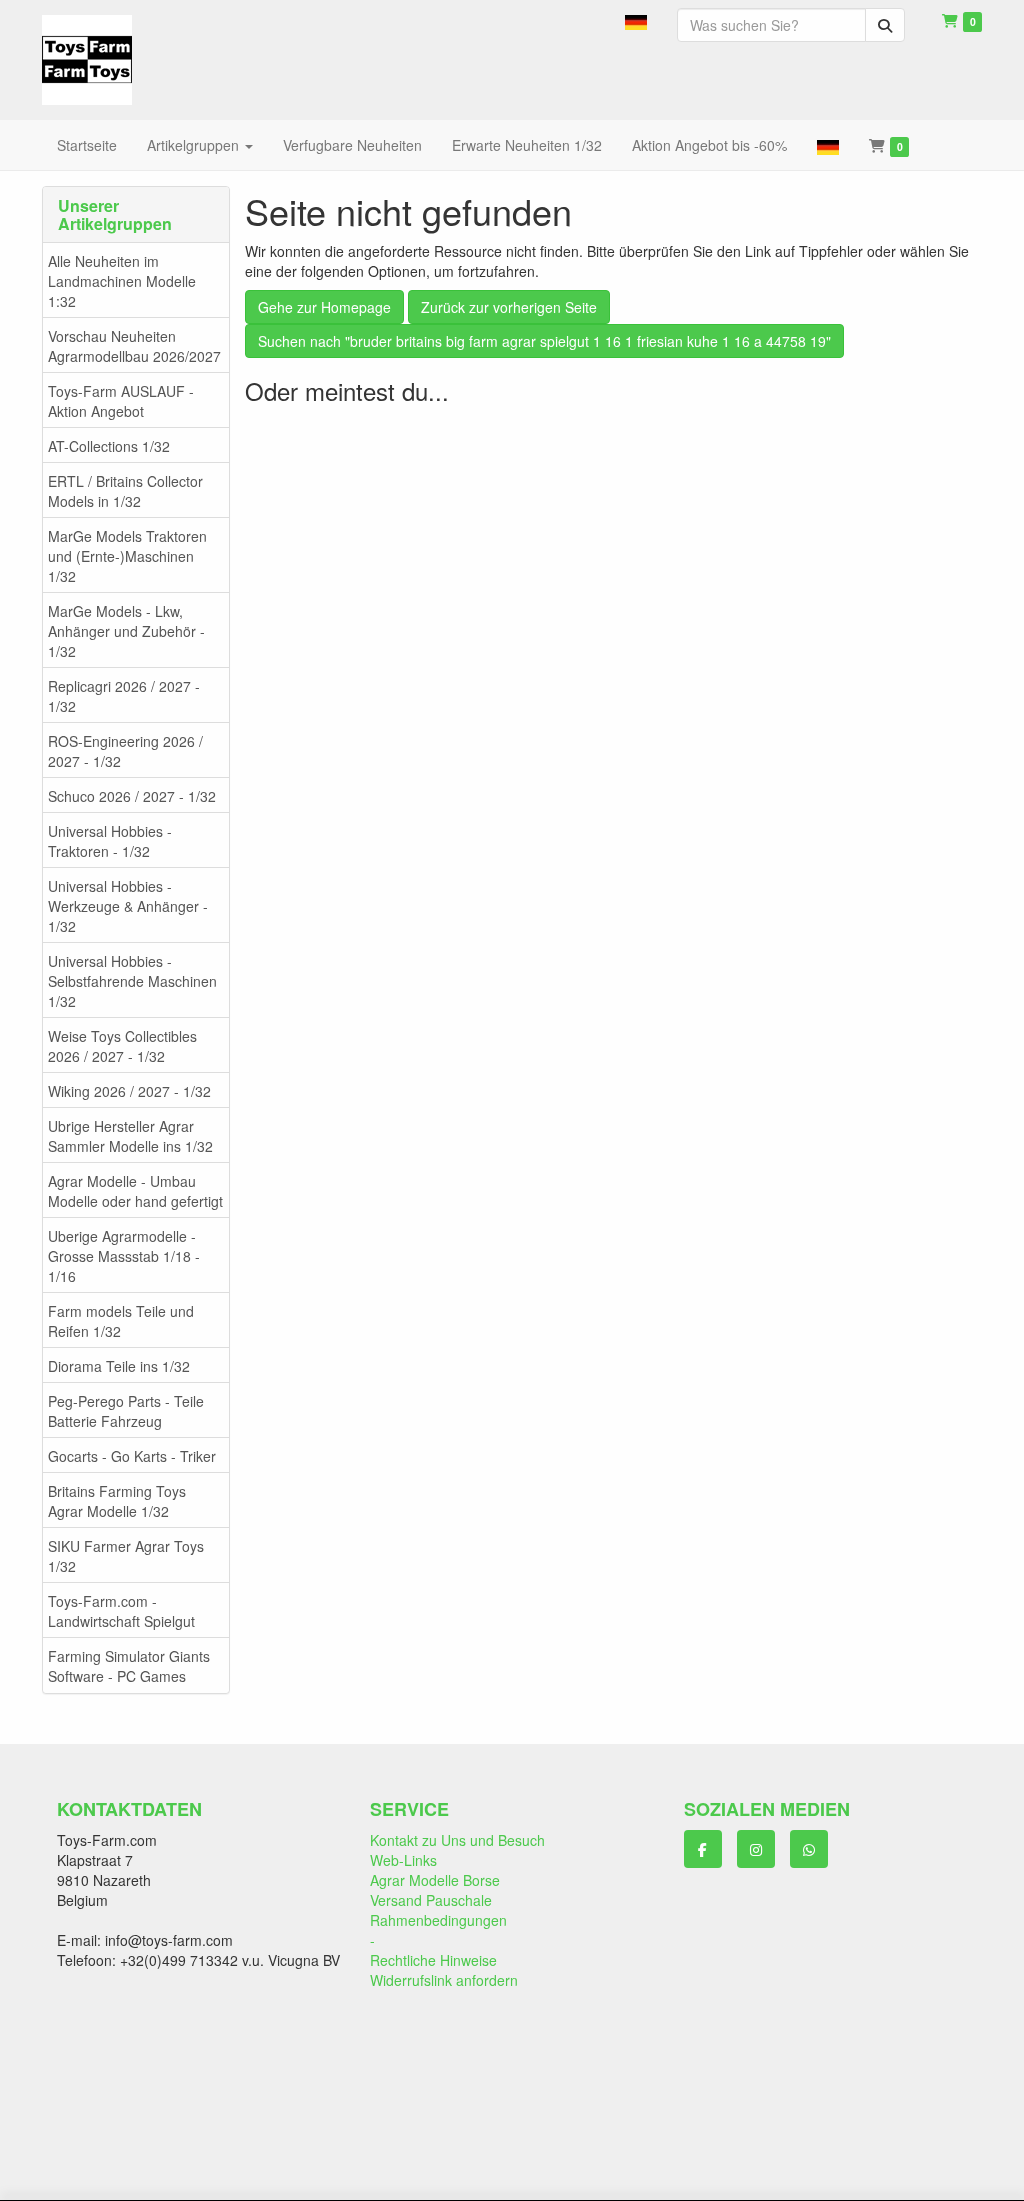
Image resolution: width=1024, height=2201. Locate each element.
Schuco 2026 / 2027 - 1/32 (132, 796)
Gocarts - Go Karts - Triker (132, 1456)
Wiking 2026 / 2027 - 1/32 (129, 1091)
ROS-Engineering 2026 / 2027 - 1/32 (125, 751)
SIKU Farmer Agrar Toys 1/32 (126, 1556)
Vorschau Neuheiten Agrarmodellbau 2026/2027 (134, 346)
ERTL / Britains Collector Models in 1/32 (125, 491)
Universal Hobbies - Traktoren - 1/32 (110, 841)
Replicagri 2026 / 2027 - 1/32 (124, 696)
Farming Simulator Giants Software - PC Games (129, 1666)
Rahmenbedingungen (438, 1920)
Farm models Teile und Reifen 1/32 (121, 1321)
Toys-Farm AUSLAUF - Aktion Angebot (121, 401)
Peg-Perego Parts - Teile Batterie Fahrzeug (126, 1411)
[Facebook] (703, 1849)
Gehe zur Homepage (324, 307)
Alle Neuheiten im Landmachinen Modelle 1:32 (122, 281)
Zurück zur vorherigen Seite (509, 307)
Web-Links (403, 1860)
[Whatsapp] (809, 1849)
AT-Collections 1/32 (109, 446)
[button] (636, 20)
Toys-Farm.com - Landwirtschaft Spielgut (121, 1611)
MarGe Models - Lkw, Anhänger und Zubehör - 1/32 (126, 631)
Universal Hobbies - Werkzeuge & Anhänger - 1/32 (128, 906)
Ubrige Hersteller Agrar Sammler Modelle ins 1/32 (130, 1136)
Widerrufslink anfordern (444, 1980)
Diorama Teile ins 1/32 (119, 1366)
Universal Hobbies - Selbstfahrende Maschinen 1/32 (132, 981)
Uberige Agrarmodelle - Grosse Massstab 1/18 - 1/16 (124, 1256)
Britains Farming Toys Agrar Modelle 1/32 (117, 1501)
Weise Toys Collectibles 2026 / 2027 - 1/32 (122, 1046)
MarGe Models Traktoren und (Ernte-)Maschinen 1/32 (127, 556)
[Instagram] (756, 1849)
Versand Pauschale (431, 1900)
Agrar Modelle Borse (435, 1880)
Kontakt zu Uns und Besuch (457, 1840)
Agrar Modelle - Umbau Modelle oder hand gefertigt (135, 1191)
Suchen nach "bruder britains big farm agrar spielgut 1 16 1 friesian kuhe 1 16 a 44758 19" (544, 341)
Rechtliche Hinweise (433, 1960)
